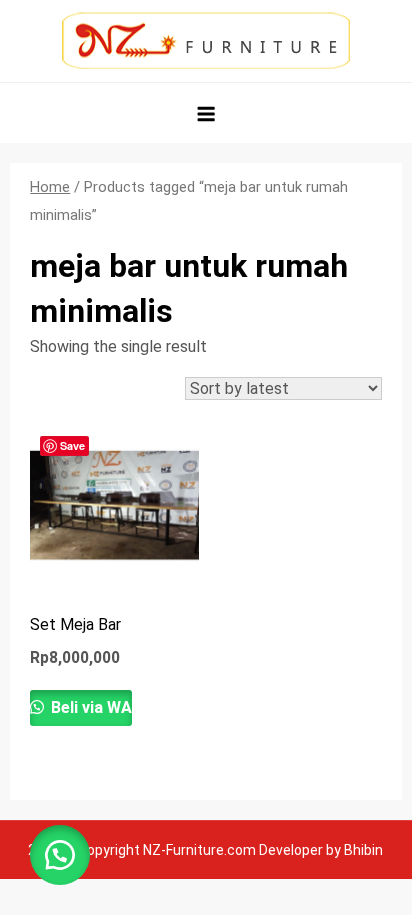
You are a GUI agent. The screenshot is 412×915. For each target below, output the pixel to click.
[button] (60, 855)
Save (72, 445)
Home (50, 187)
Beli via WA (89, 707)
